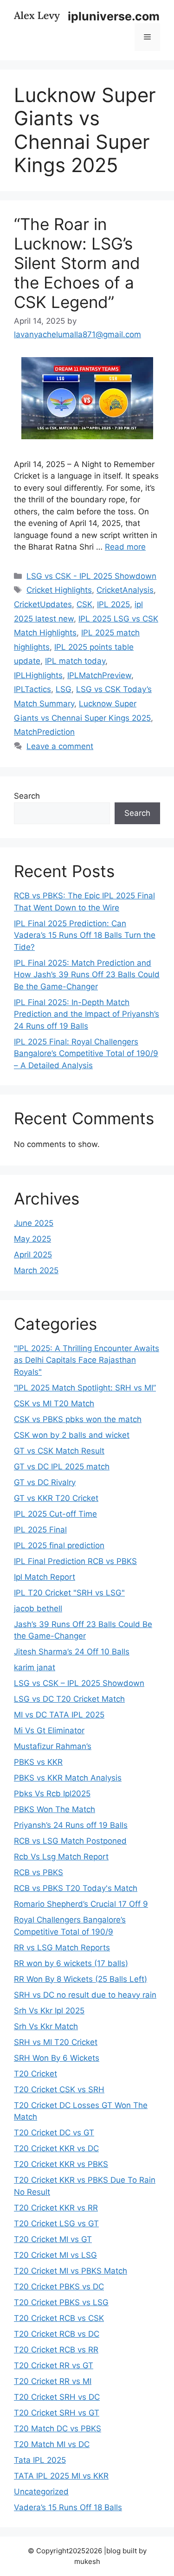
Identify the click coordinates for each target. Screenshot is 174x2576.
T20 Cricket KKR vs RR (56, 2208)
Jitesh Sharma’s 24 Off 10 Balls (72, 1652)
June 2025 (34, 1223)
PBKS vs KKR (38, 1762)
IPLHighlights (38, 675)
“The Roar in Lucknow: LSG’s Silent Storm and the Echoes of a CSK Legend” (77, 263)
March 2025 (36, 1270)
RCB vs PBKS (39, 1872)
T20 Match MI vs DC (52, 2444)
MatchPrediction (44, 732)
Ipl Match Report (45, 1577)
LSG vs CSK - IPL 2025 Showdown (91, 576)
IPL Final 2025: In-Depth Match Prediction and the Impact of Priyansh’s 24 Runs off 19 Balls (87, 1014)
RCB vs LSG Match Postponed (70, 1841)
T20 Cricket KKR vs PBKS (61, 2164)
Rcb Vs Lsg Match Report (61, 1857)
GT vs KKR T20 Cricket (56, 1498)
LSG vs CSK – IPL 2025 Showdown (79, 1683)
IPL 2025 (113, 604)
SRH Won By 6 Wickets (57, 2058)
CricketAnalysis (125, 590)
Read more (125, 547)
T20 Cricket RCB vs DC (57, 2334)
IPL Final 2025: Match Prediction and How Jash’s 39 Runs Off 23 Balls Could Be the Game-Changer (87, 975)
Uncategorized (41, 2492)
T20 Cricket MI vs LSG (55, 2255)
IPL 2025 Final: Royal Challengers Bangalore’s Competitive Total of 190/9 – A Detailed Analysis (86, 1054)
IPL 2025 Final (40, 1530)
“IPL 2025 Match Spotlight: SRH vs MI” (85, 1388)
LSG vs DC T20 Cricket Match (69, 1699)
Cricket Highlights (59, 590)
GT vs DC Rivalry (45, 1482)
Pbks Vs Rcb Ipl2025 (52, 1794)
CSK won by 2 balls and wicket (72, 1435)
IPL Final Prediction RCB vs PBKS (75, 1561)
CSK (84, 604)
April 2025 (33, 1255)
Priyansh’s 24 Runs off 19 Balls (71, 1825)
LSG (64, 689)
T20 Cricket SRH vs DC (57, 2397)
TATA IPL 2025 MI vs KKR (61, 2476)
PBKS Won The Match (55, 1809)
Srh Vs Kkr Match (46, 2026)
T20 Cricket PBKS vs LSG (61, 2302)
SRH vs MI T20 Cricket (56, 2042)
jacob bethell (38, 1608)
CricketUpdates (43, 604)
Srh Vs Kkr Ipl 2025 (49, 2011)
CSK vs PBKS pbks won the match (78, 1419)
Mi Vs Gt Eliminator (49, 1730)
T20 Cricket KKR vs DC (56, 2148)
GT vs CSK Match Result (59, 1451)
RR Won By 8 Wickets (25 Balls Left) (81, 1979)
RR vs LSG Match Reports (62, 1948)
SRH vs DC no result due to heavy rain (85, 1995)
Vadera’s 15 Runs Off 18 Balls (68, 2507)
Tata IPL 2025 (40, 2460)
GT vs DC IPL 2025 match (62, 1467)
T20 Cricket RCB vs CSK (59, 2318)
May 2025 (32, 1239)
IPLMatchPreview (99, 675)
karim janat (35, 1667)
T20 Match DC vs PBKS (58, 2429)
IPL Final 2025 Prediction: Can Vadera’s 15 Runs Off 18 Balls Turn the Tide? (85, 935)
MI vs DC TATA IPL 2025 (59, 1715)
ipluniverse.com (114, 16)
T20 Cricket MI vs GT (53, 2239)
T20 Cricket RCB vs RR (56, 2350)
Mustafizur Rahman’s (53, 1746)
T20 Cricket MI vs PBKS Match (71, 2271)
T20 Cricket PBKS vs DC (59, 2287)
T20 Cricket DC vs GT (54, 2133)
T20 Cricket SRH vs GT (57, 2413)
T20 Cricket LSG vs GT (56, 2224)
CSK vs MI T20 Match (54, 1403)
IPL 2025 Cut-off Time (55, 1514)
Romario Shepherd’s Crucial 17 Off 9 (81, 1904)
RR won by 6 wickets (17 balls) (71, 1963)
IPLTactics (32, 689)
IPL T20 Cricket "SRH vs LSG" (69, 1593)
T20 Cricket (35, 2074)
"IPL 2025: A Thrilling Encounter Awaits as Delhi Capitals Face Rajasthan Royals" (87, 1360)
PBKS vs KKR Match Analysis (68, 1778)
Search (27, 796)
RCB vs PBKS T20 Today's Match (76, 1888)
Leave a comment (60, 746)
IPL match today (75, 661)
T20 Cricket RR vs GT (54, 2365)
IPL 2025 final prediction (59, 1545)
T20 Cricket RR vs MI (53, 2381)
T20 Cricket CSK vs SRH (59, 2089)
